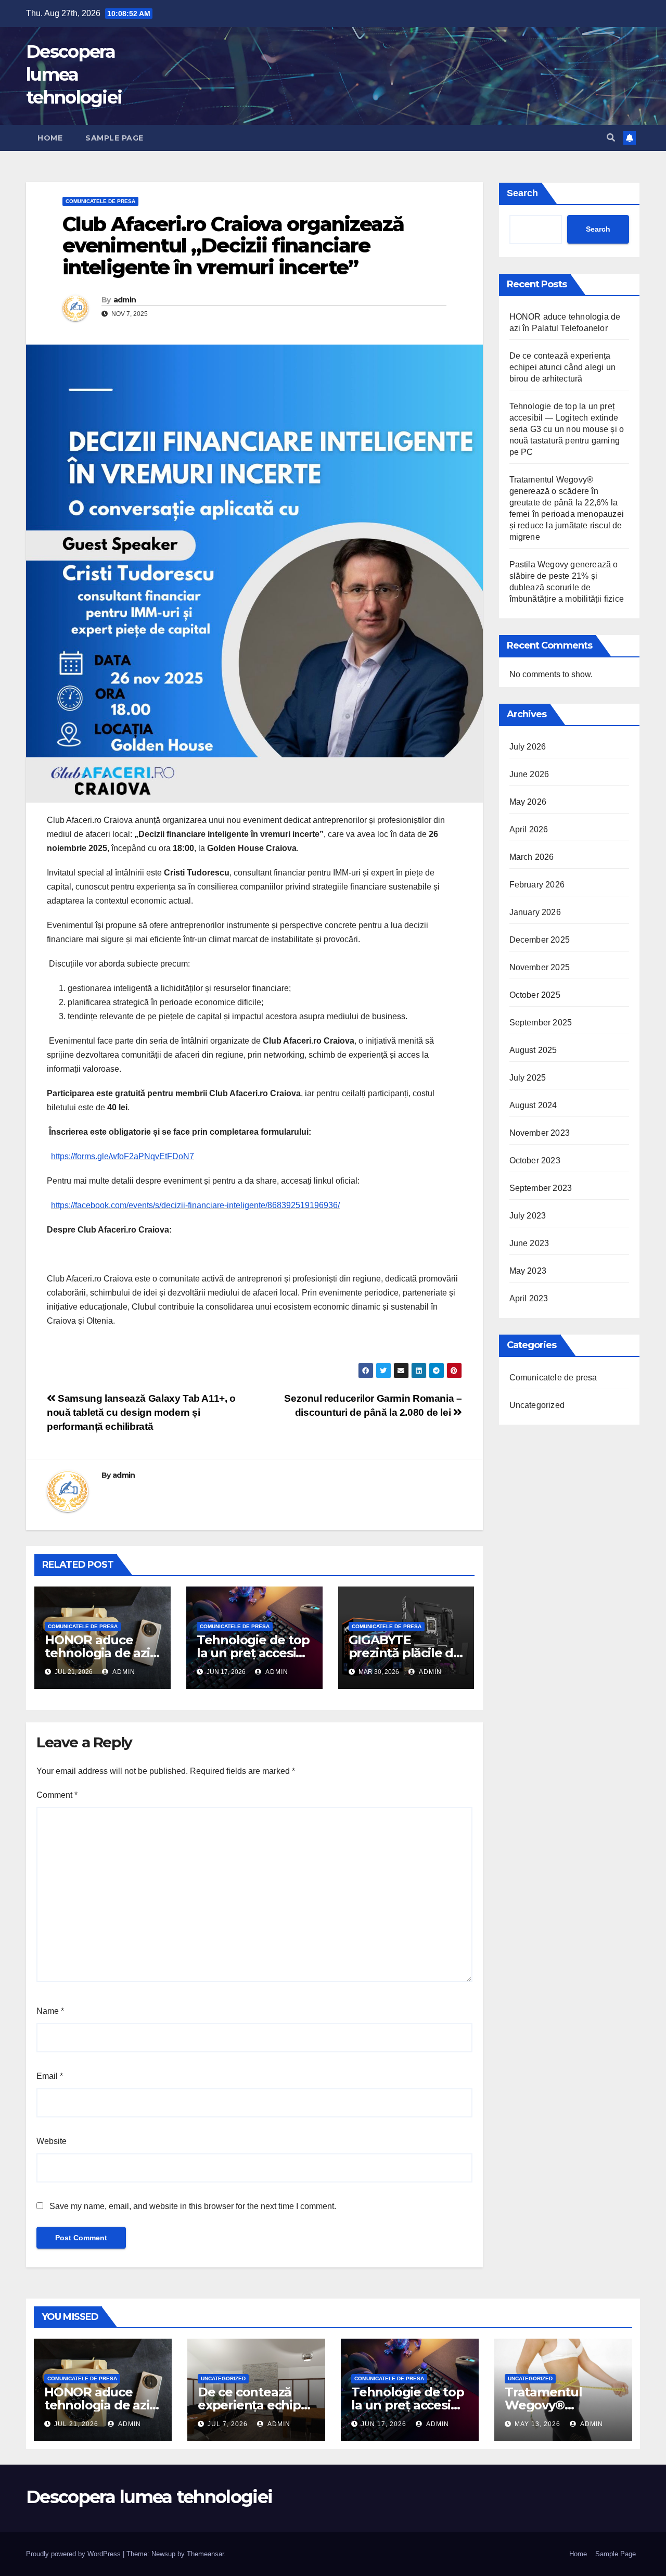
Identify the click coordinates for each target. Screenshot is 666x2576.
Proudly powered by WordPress (74, 2554)
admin (125, 300)
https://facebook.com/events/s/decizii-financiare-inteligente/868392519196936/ (195, 1205)
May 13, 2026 (537, 2424)
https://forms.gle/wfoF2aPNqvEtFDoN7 (123, 1156)
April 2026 (529, 829)
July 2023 (528, 1216)
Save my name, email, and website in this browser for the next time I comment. (193, 2206)
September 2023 (541, 1188)
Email (50, 2076)
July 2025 (528, 1078)
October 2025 (535, 995)
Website (52, 2141)
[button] (611, 138)
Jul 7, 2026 (228, 2424)
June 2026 (529, 774)
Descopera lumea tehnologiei (74, 74)
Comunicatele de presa (100, 201)
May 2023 (528, 1271)
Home (50, 138)
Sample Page (114, 138)
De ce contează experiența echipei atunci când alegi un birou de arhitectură (563, 367)
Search (522, 193)
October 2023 (535, 1160)
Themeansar (205, 2554)
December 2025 (540, 940)
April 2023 (529, 1298)
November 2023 (540, 1133)
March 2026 (532, 857)
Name (50, 2011)
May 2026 (528, 802)
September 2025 (541, 1023)
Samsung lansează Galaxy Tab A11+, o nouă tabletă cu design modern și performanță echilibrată (141, 1412)
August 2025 (533, 1050)
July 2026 (528, 747)
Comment (57, 1795)
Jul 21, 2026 (76, 2424)
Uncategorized (537, 1405)
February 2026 (537, 885)
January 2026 (535, 912)
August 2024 (533, 1105)
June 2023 (529, 1243)
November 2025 (540, 967)
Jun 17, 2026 (384, 2424)
